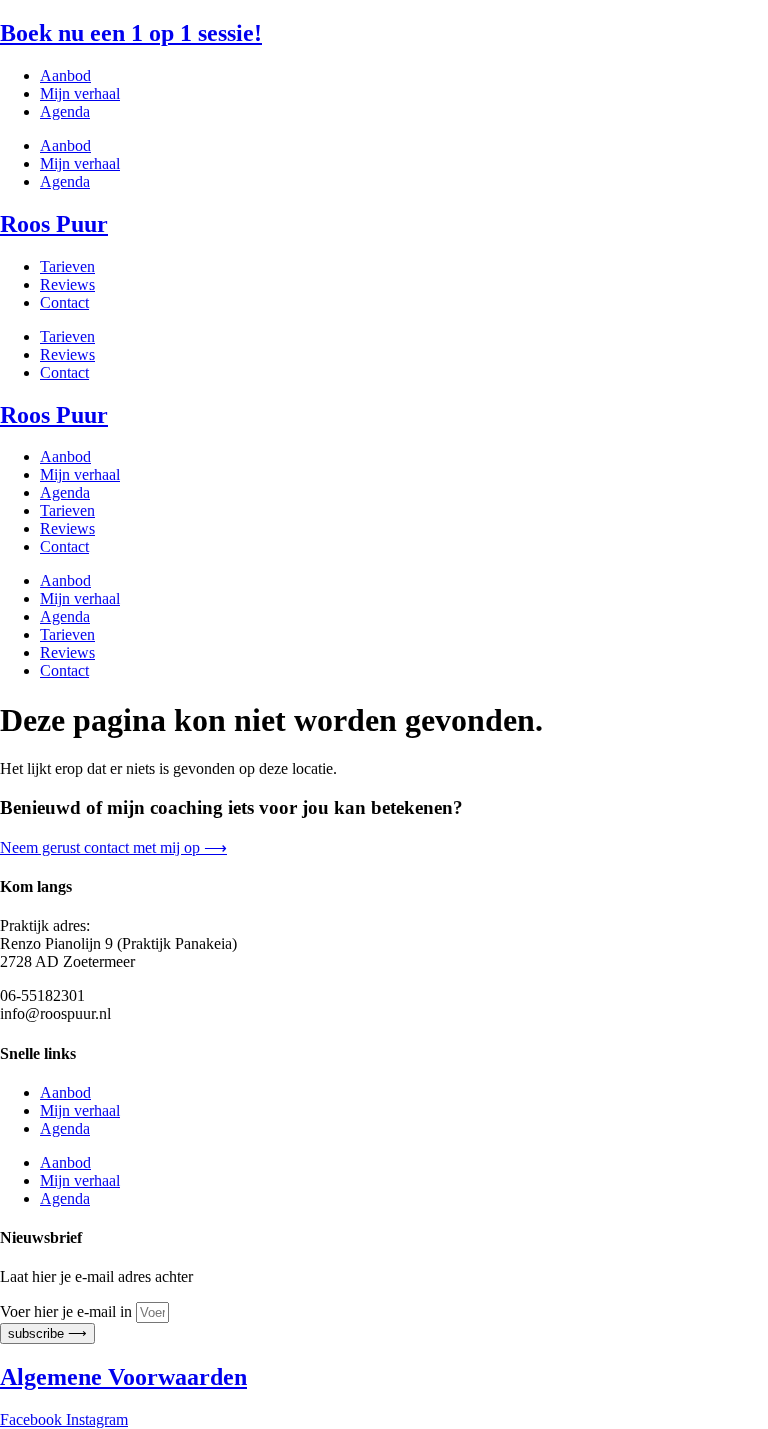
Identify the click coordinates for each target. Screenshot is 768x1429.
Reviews (67, 284)
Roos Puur (54, 224)
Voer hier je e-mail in (68, 1311)
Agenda (65, 111)
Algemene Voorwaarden (123, 1377)
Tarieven (67, 266)
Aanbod (65, 75)
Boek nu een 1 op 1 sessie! (131, 33)
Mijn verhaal (80, 93)
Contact (64, 302)
